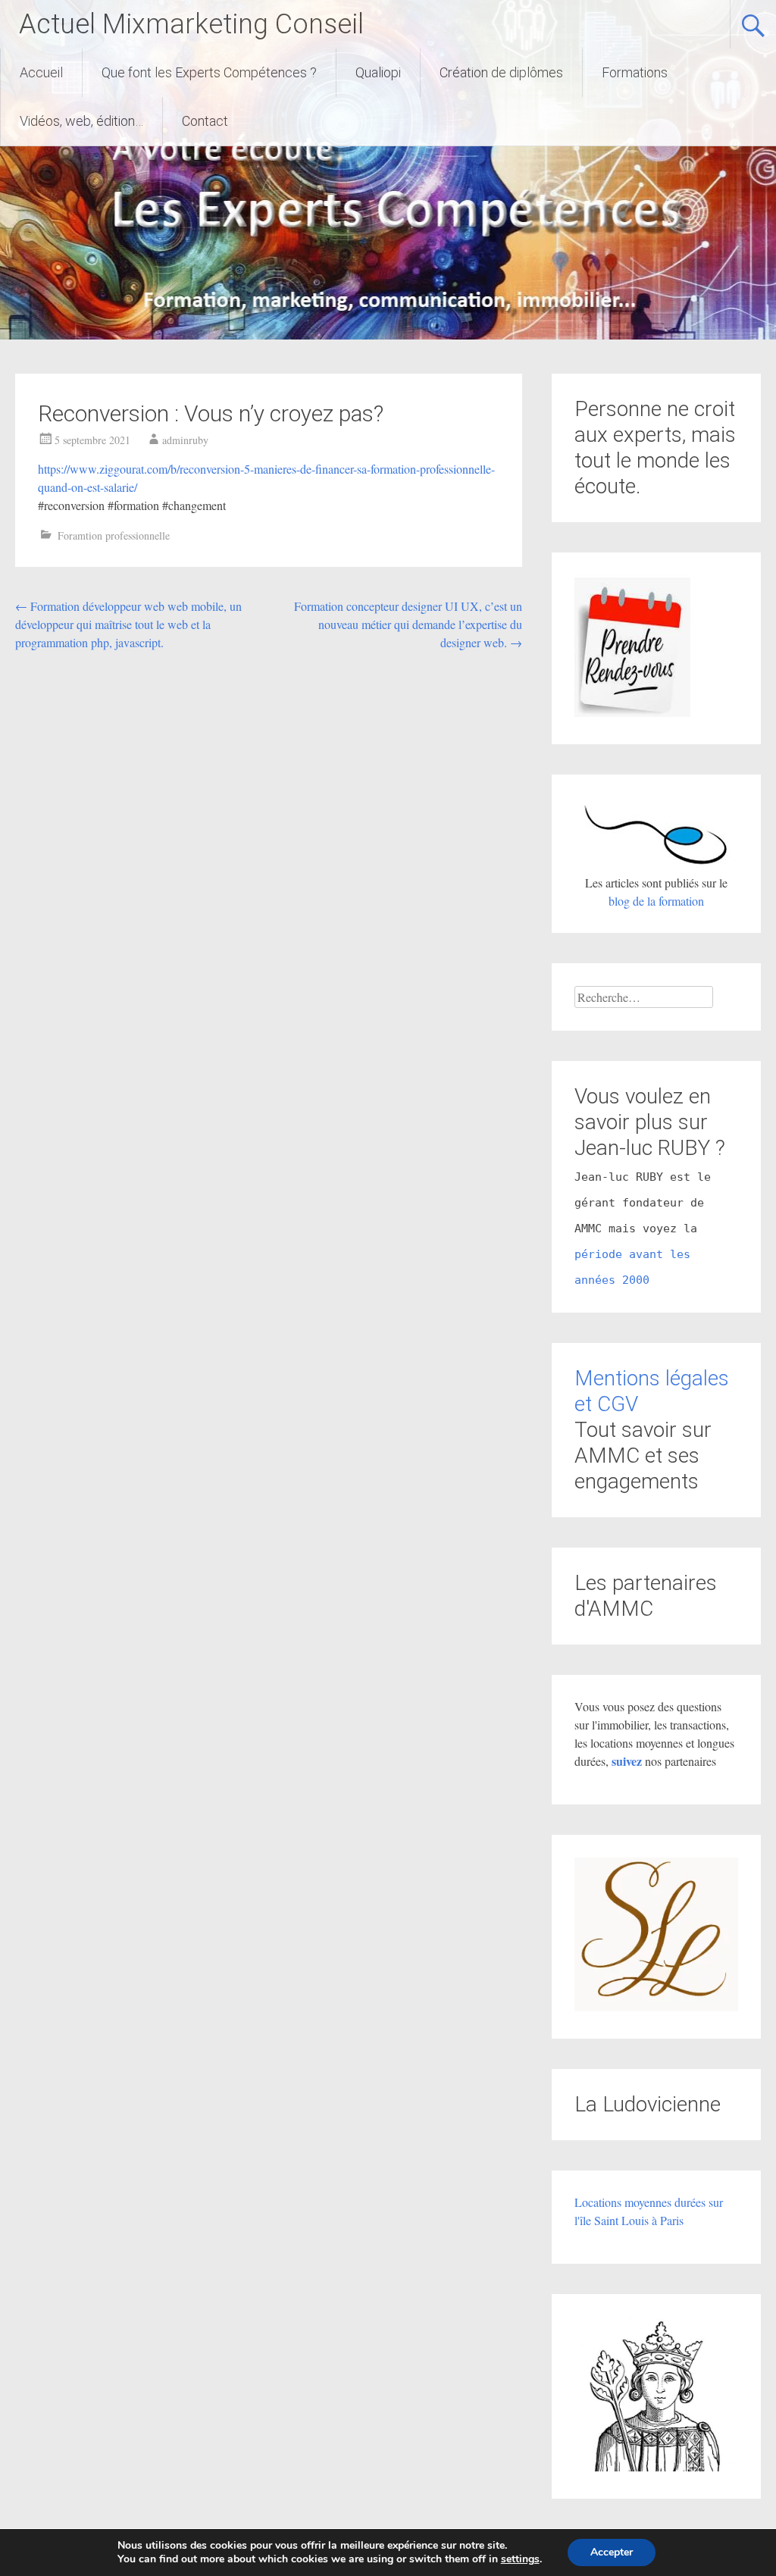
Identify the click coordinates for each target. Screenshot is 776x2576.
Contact (205, 121)
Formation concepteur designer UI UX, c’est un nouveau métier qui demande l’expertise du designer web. (408, 624)
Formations (635, 72)
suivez (628, 1761)
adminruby (185, 440)
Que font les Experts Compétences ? (209, 72)
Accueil (41, 72)
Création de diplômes (501, 72)
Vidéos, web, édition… (81, 121)
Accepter (612, 2552)
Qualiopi (378, 72)
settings (520, 2559)
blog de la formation (656, 901)
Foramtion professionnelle (114, 535)
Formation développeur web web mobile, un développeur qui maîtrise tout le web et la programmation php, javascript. (128, 624)
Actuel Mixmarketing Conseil (191, 24)
